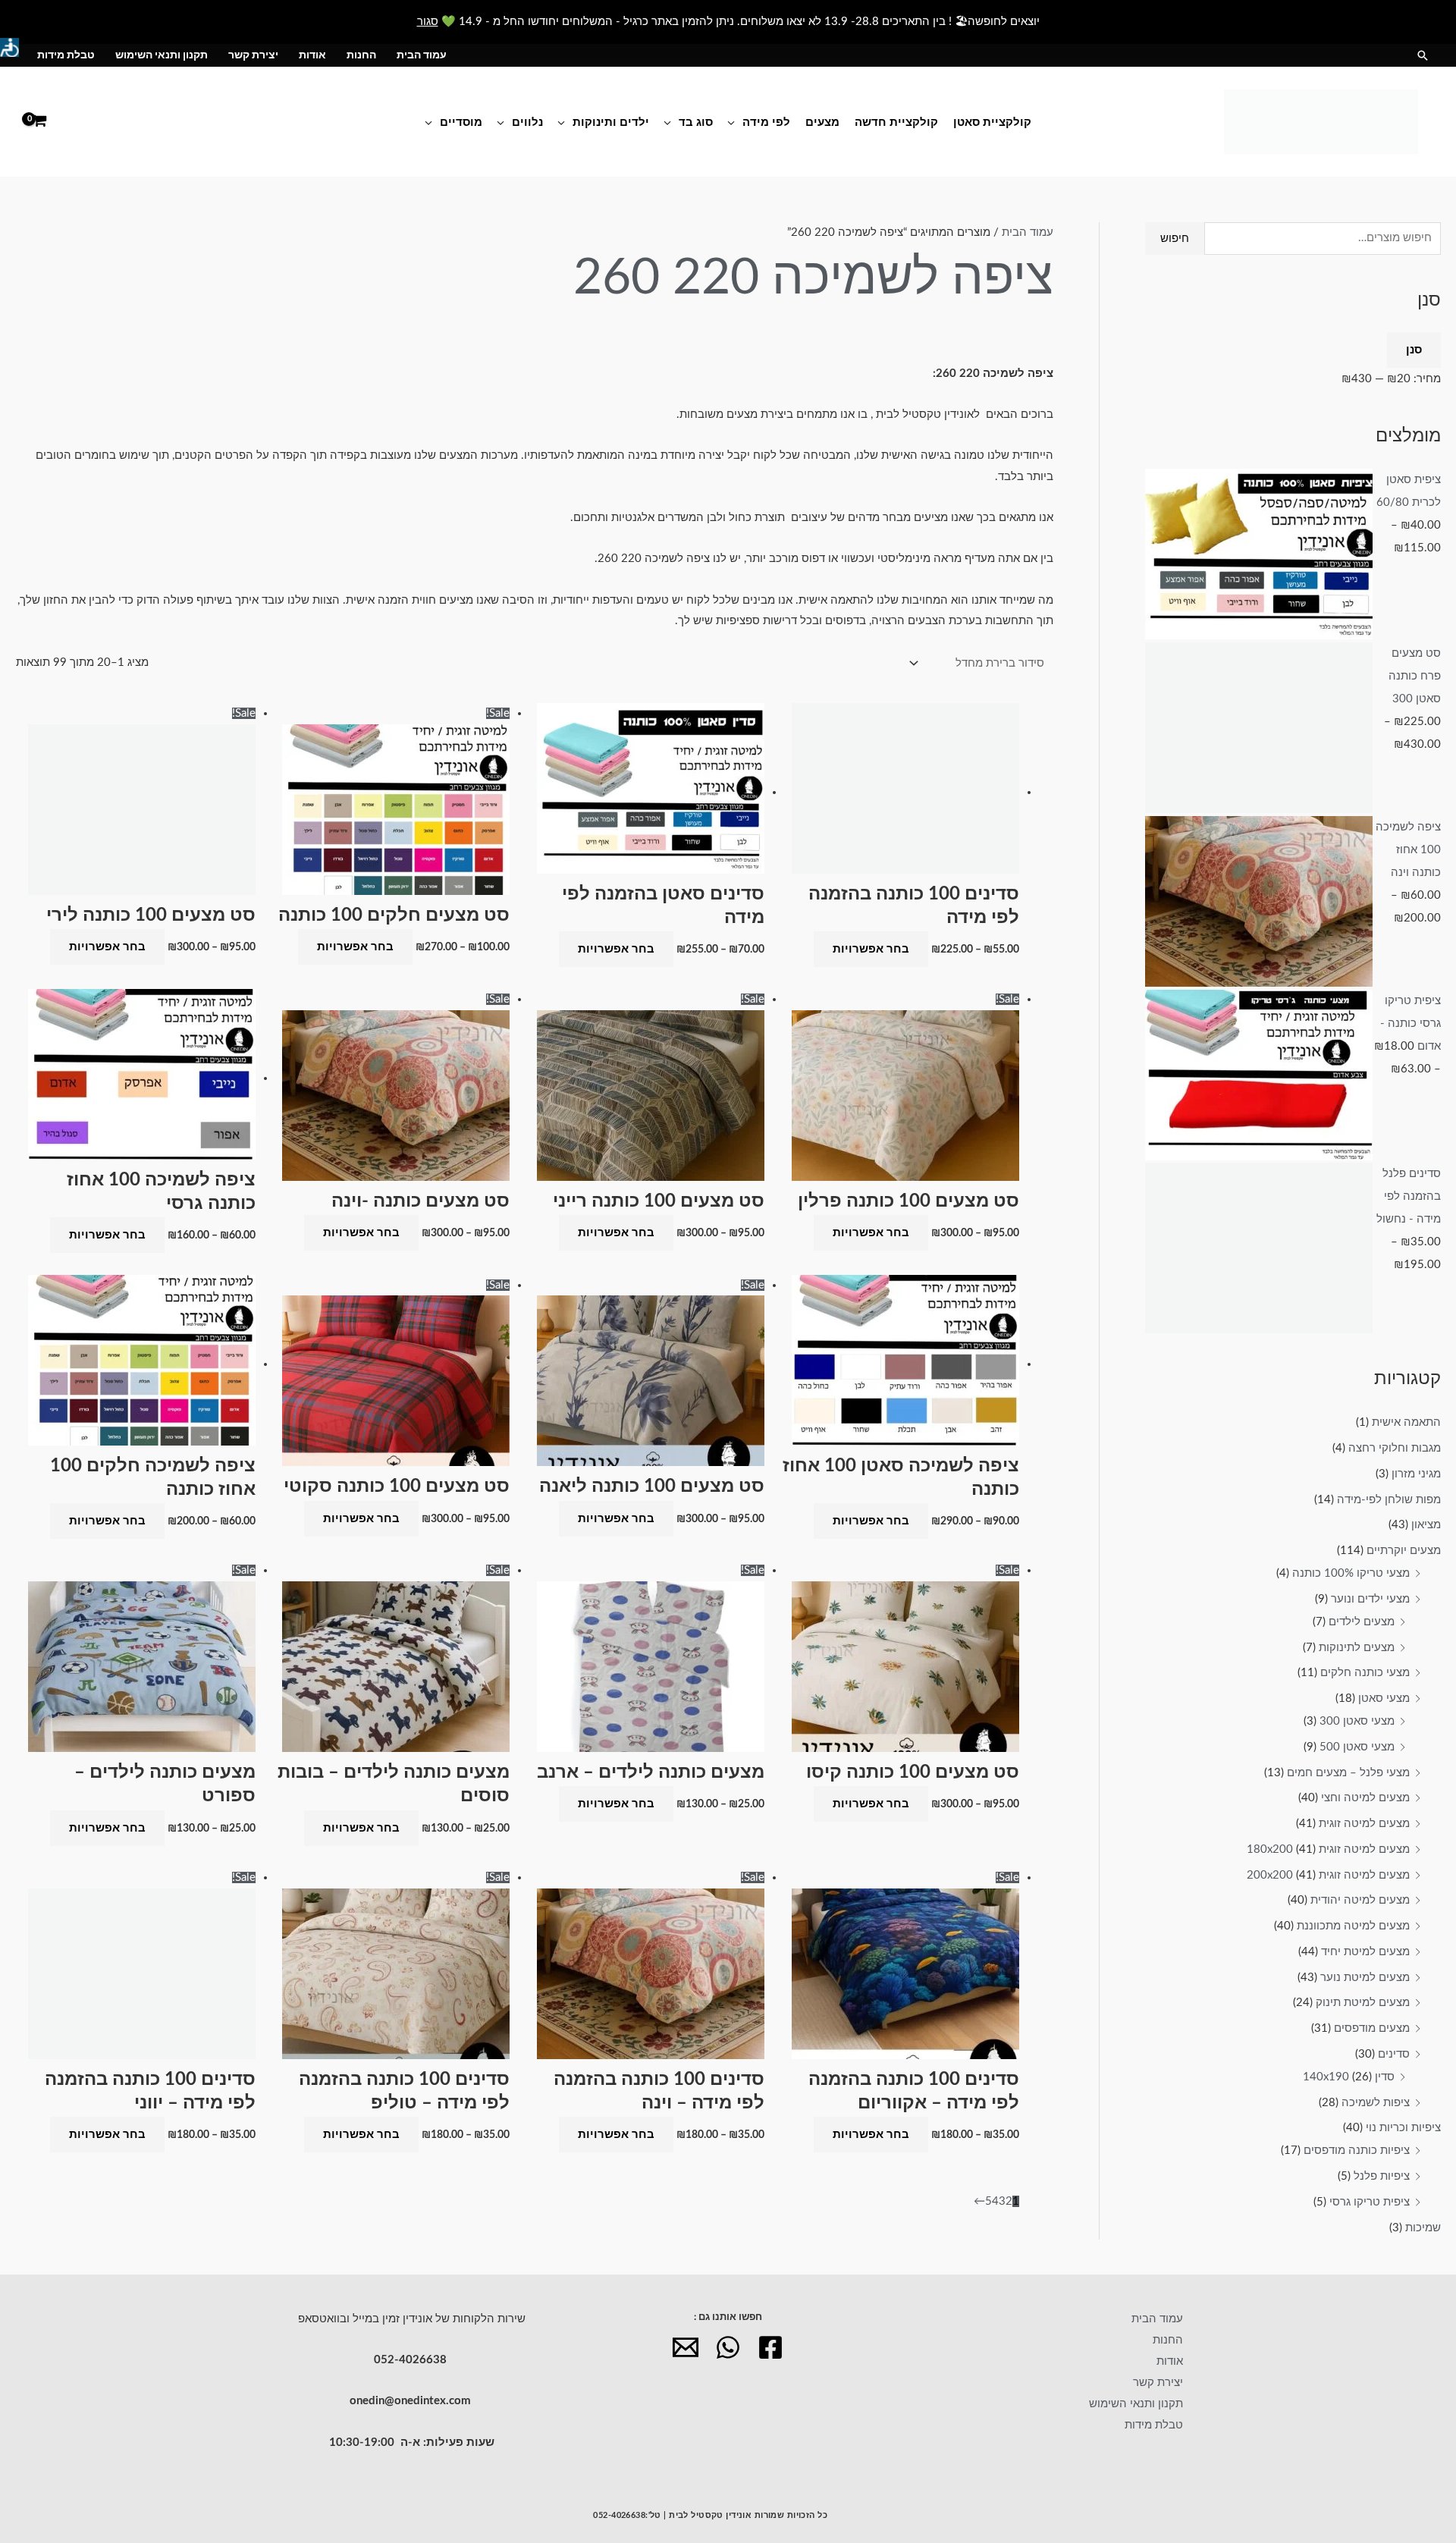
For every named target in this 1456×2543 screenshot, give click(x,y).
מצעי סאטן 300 (1357, 1721)
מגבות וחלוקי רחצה (1395, 1448)
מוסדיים (461, 122)
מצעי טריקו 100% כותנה (1351, 1573)
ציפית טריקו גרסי (1370, 2202)
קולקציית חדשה (896, 122)
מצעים (822, 122)
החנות (361, 55)
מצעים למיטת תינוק (1363, 2003)
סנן (1414, 350)
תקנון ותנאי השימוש (162, 55)
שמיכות (1423, 2228)
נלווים (527, 122)
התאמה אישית (1406, 1422)
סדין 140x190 (1349, 2077)
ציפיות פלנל (1382, 2176)
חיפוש (1175, 239)
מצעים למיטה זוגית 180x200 (1328, 1849)
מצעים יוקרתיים (1404, 1551)
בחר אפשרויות (871, 949)
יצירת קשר (253, 55)
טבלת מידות (66, 55)
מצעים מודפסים (1372, 2028)
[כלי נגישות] (9, 47)
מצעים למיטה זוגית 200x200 (1328, 1875)
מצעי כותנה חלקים (1365, 1673)
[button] (1423, 55)
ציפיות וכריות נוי (1403, 2128)
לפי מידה (766, 122)
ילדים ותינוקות (611, 122)
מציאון (1426, 1525)
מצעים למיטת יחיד (1365, 1952)
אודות (312, 55)
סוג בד (696, 122)
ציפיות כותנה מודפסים (1357, 2151)
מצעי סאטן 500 (1357, 1747)
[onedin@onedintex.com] (686, 2347)
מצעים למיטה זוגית (1364, 1824)
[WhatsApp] (728, 2347)
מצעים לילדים (1362, 1622)
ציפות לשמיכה (1376, 2103)
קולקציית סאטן (992, 122)
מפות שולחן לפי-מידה (1389, 1500)
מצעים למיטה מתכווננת (1353, 1926)
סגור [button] (428, 22)
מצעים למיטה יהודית (1360, 1900)
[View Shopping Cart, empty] (39, 122)
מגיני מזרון (1416, 1474)
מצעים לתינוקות (1357, 1648)
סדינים (1394, 2054)
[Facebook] (770, 2347)
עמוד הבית (422, 55)
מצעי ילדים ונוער (1370, 1599)
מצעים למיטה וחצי (1365, 1798)
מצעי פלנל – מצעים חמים (1348, 1773)
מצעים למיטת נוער (1365, 1978)
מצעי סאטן (1384, 1698)
